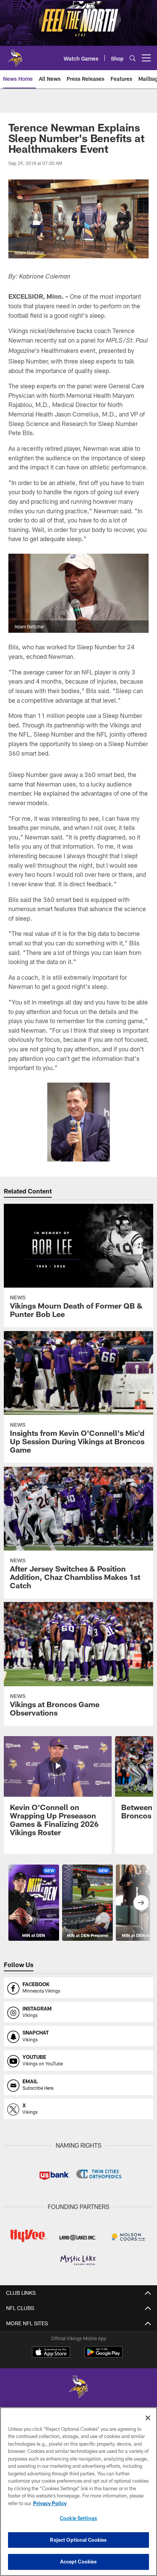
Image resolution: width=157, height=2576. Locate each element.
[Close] (148, 2418)
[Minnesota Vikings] (78, 2388)
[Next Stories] (141, 1903)
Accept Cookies (79, 2562)
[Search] (133, 58)
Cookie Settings (78, 2518)
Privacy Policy (50, 2503)
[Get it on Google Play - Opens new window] (103, 2356)
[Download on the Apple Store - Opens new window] (51, 2353)
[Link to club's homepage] (15, 55)
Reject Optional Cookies (78, 2540)
